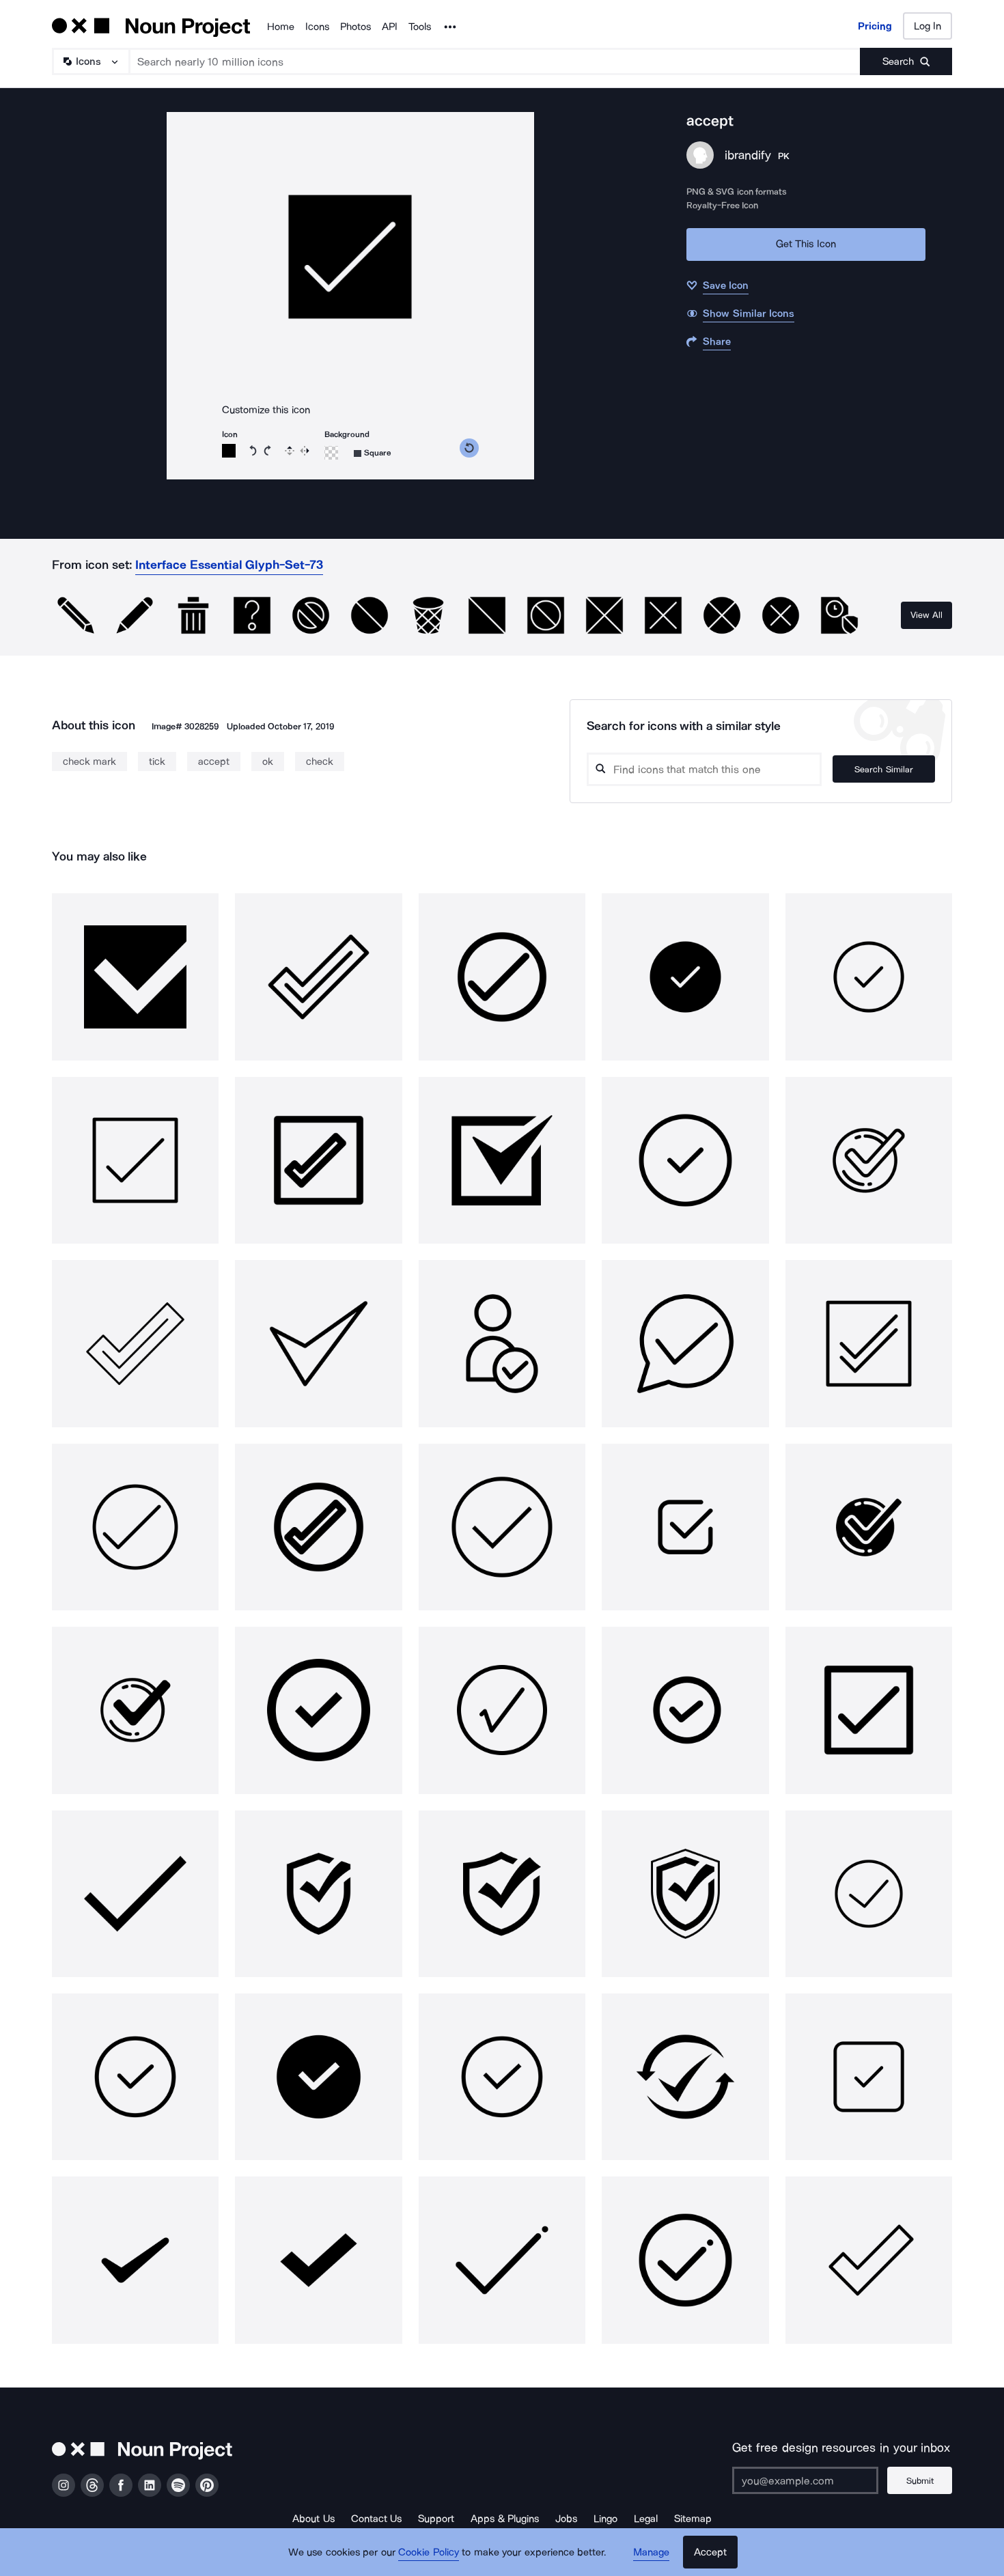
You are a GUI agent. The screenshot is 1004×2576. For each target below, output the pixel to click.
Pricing (875, 26)
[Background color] (331, 453)
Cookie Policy (429, 2552)
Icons (317, 27)
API (390, 27)
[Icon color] (229, 451)
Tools (420, 27)
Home (281, 27)
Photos (355, 27)
